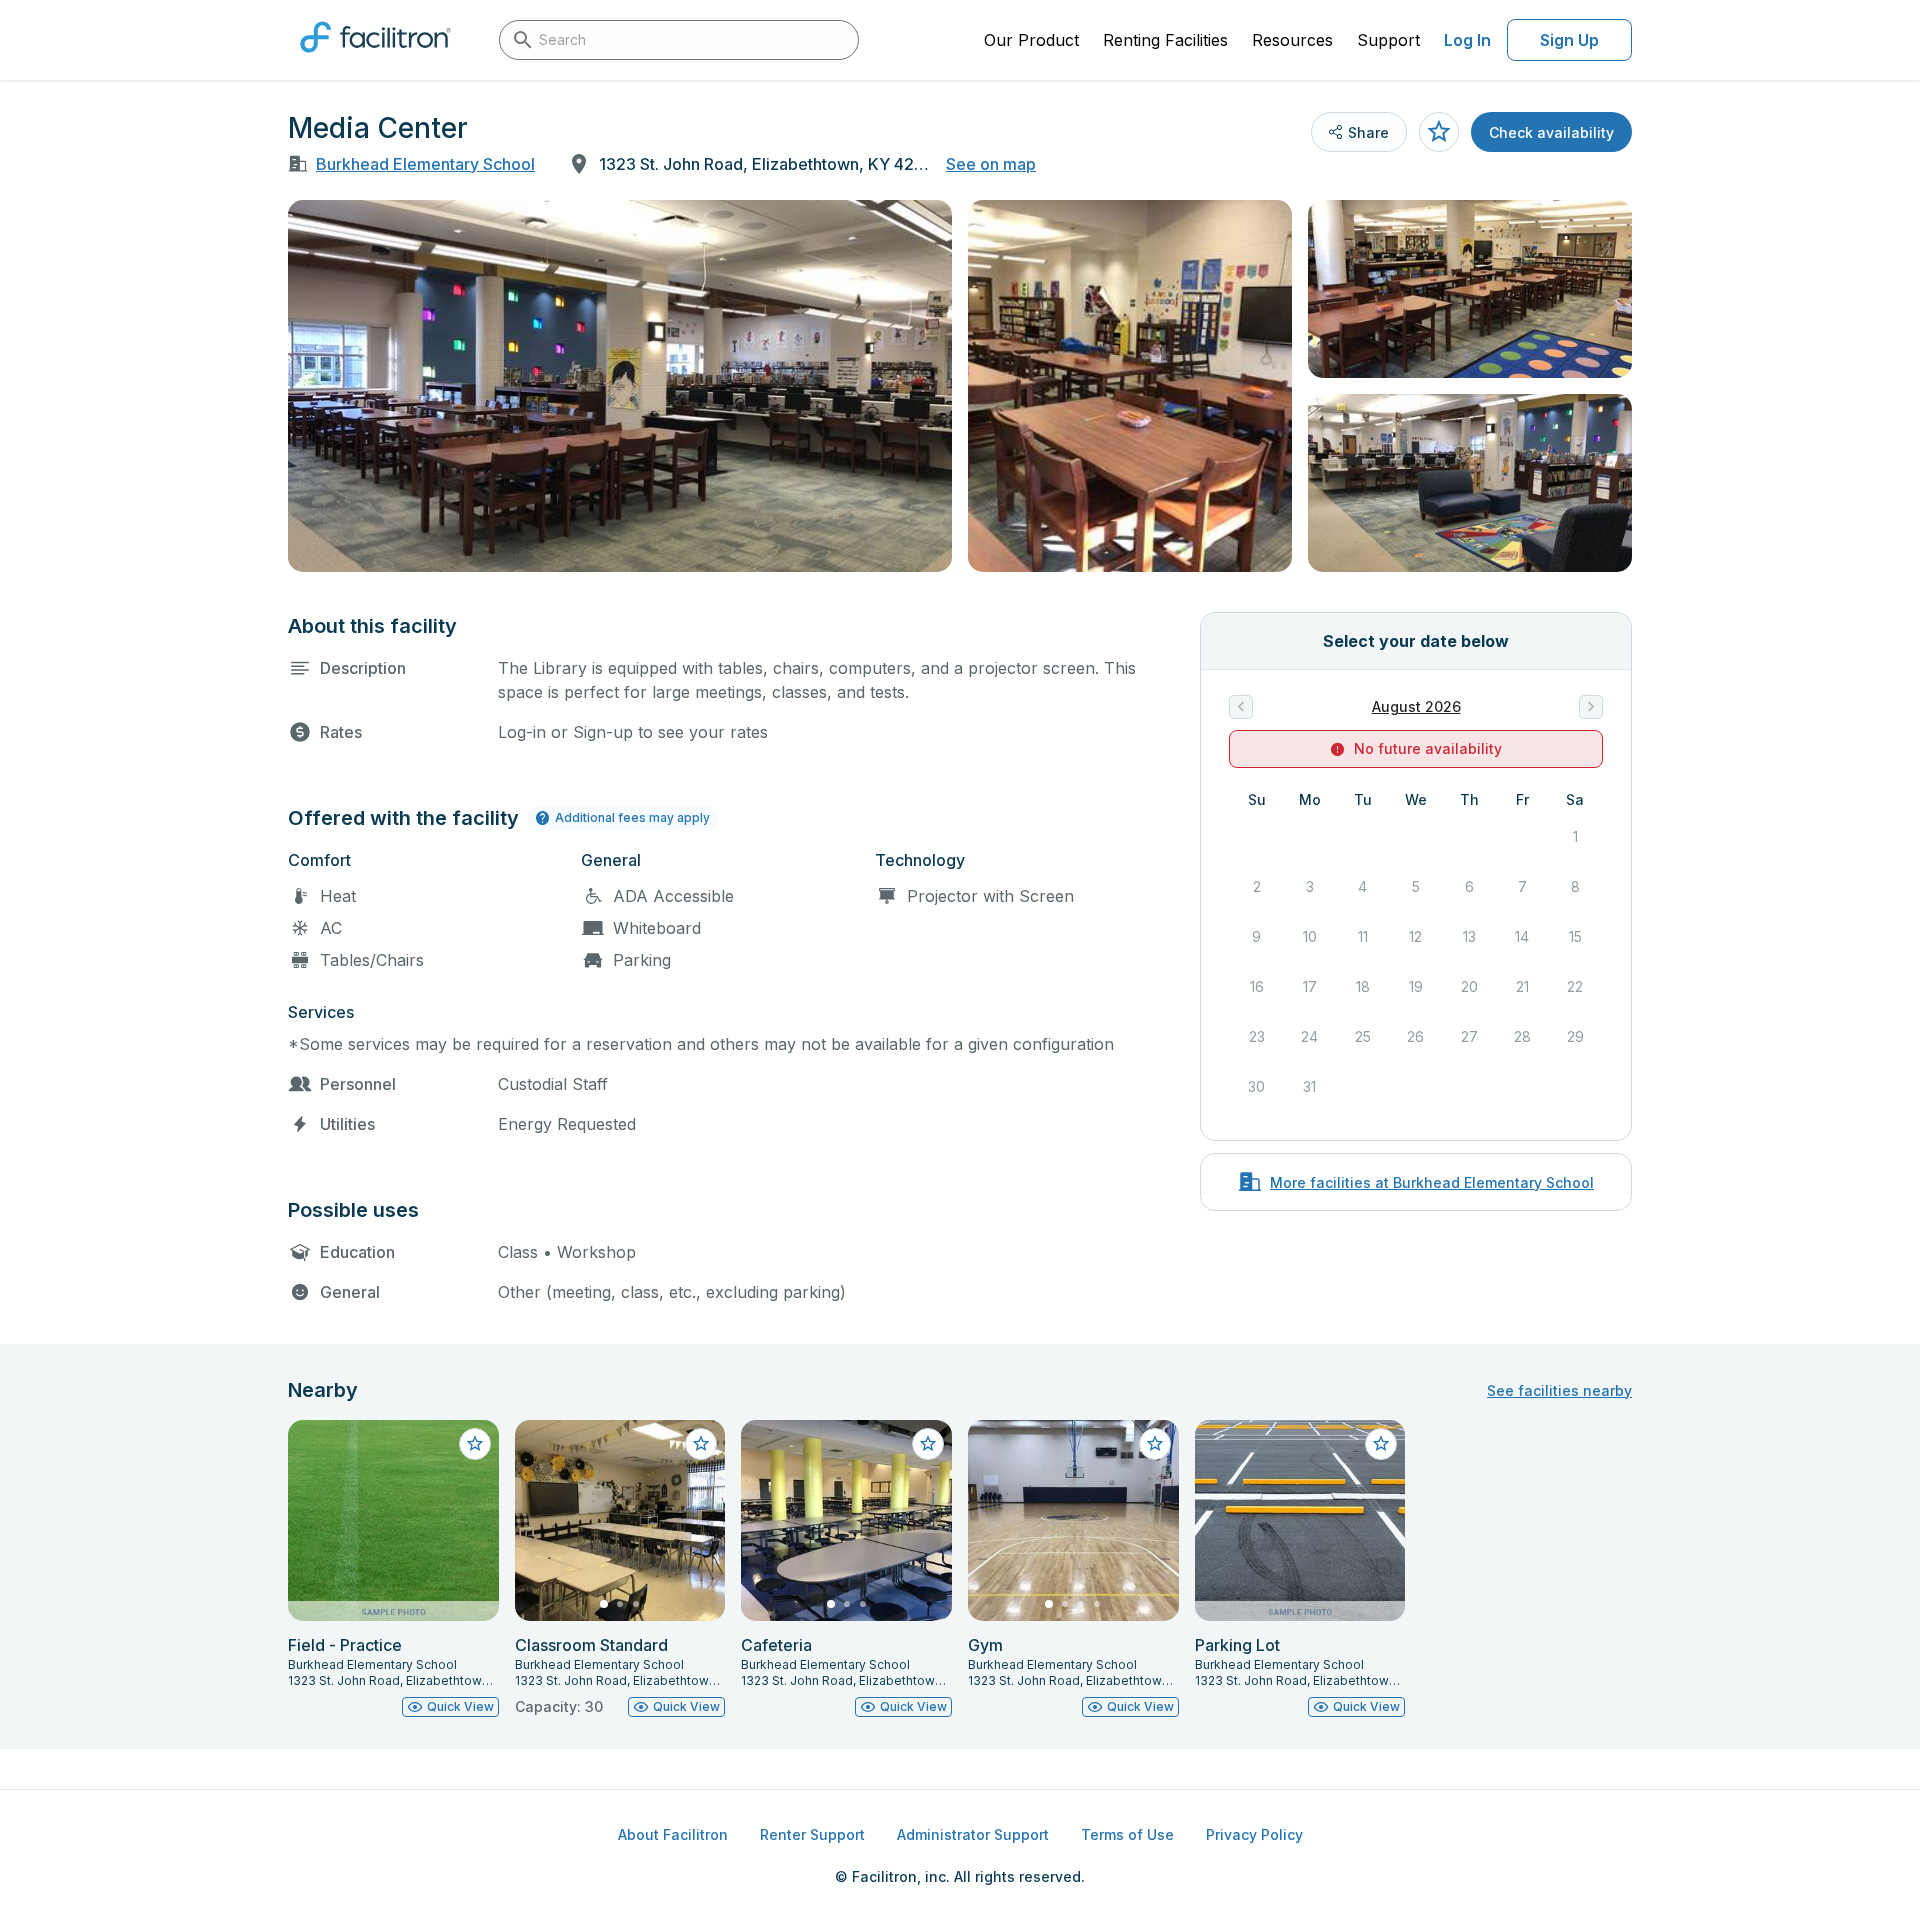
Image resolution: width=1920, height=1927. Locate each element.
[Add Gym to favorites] (1155, 1444)
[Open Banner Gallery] (620, 386)
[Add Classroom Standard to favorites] (701, 1444)
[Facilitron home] (375, 59)
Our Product (1031, 40)
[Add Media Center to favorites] (1439, 132)
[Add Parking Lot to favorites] (1381, 1444)
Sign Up (1569, 40)
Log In (1467, 40)
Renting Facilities (1165, 40)
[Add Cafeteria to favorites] (928, 1444)
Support (1388, 40)
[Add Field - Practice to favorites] (475, 1444)
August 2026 (1416, 706)
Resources (1292, 40)
